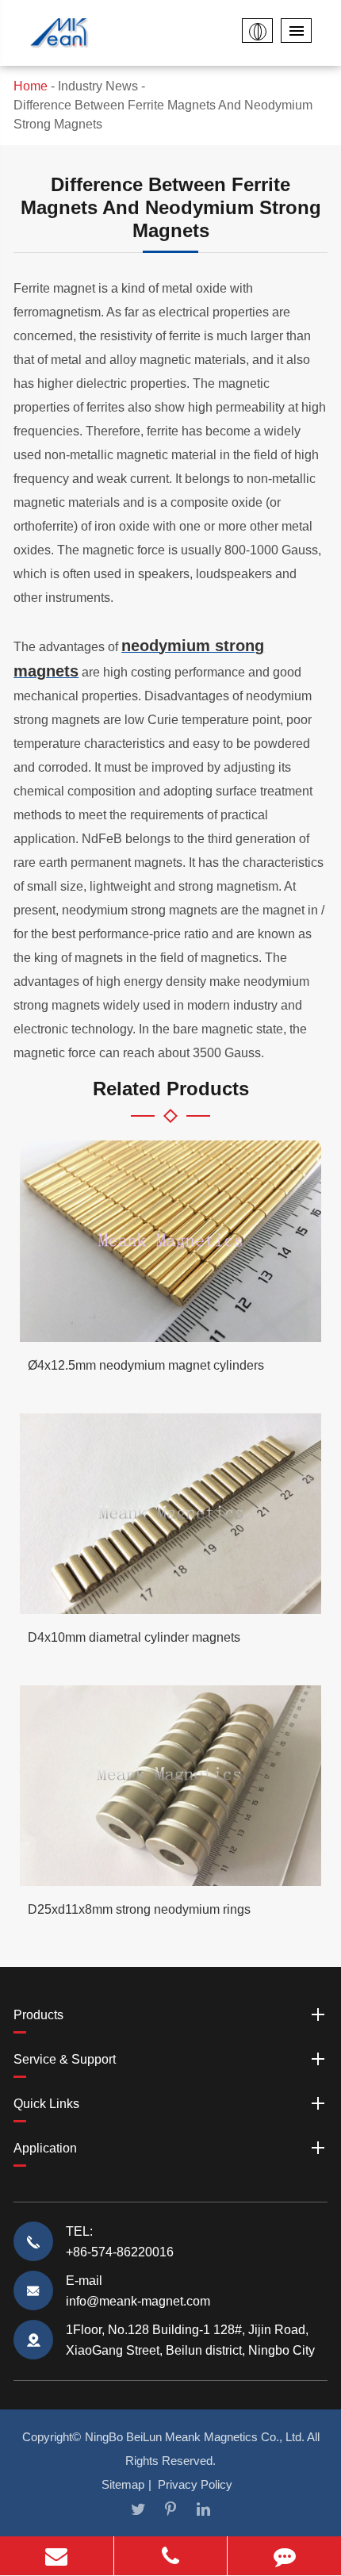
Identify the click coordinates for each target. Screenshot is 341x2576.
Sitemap (123, 2484)
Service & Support (65, 2059)
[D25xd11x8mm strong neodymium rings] (170, 1786)
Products (38, 2015)
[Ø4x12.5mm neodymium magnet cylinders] (170, 1241)
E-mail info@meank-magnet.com (138, 2291)
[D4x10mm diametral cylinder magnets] (170, 1514)
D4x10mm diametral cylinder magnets (134, 1637)
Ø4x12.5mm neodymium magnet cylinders (146, 1365)
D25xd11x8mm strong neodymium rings (139, 1909)
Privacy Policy (195, 2484)
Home (31, 86)
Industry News (98, 86)
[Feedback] (284, 2556)
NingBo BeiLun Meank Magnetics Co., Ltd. (195, 2437)
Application (45, 2148)
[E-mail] (57, 2556)
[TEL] (171, 2556)
